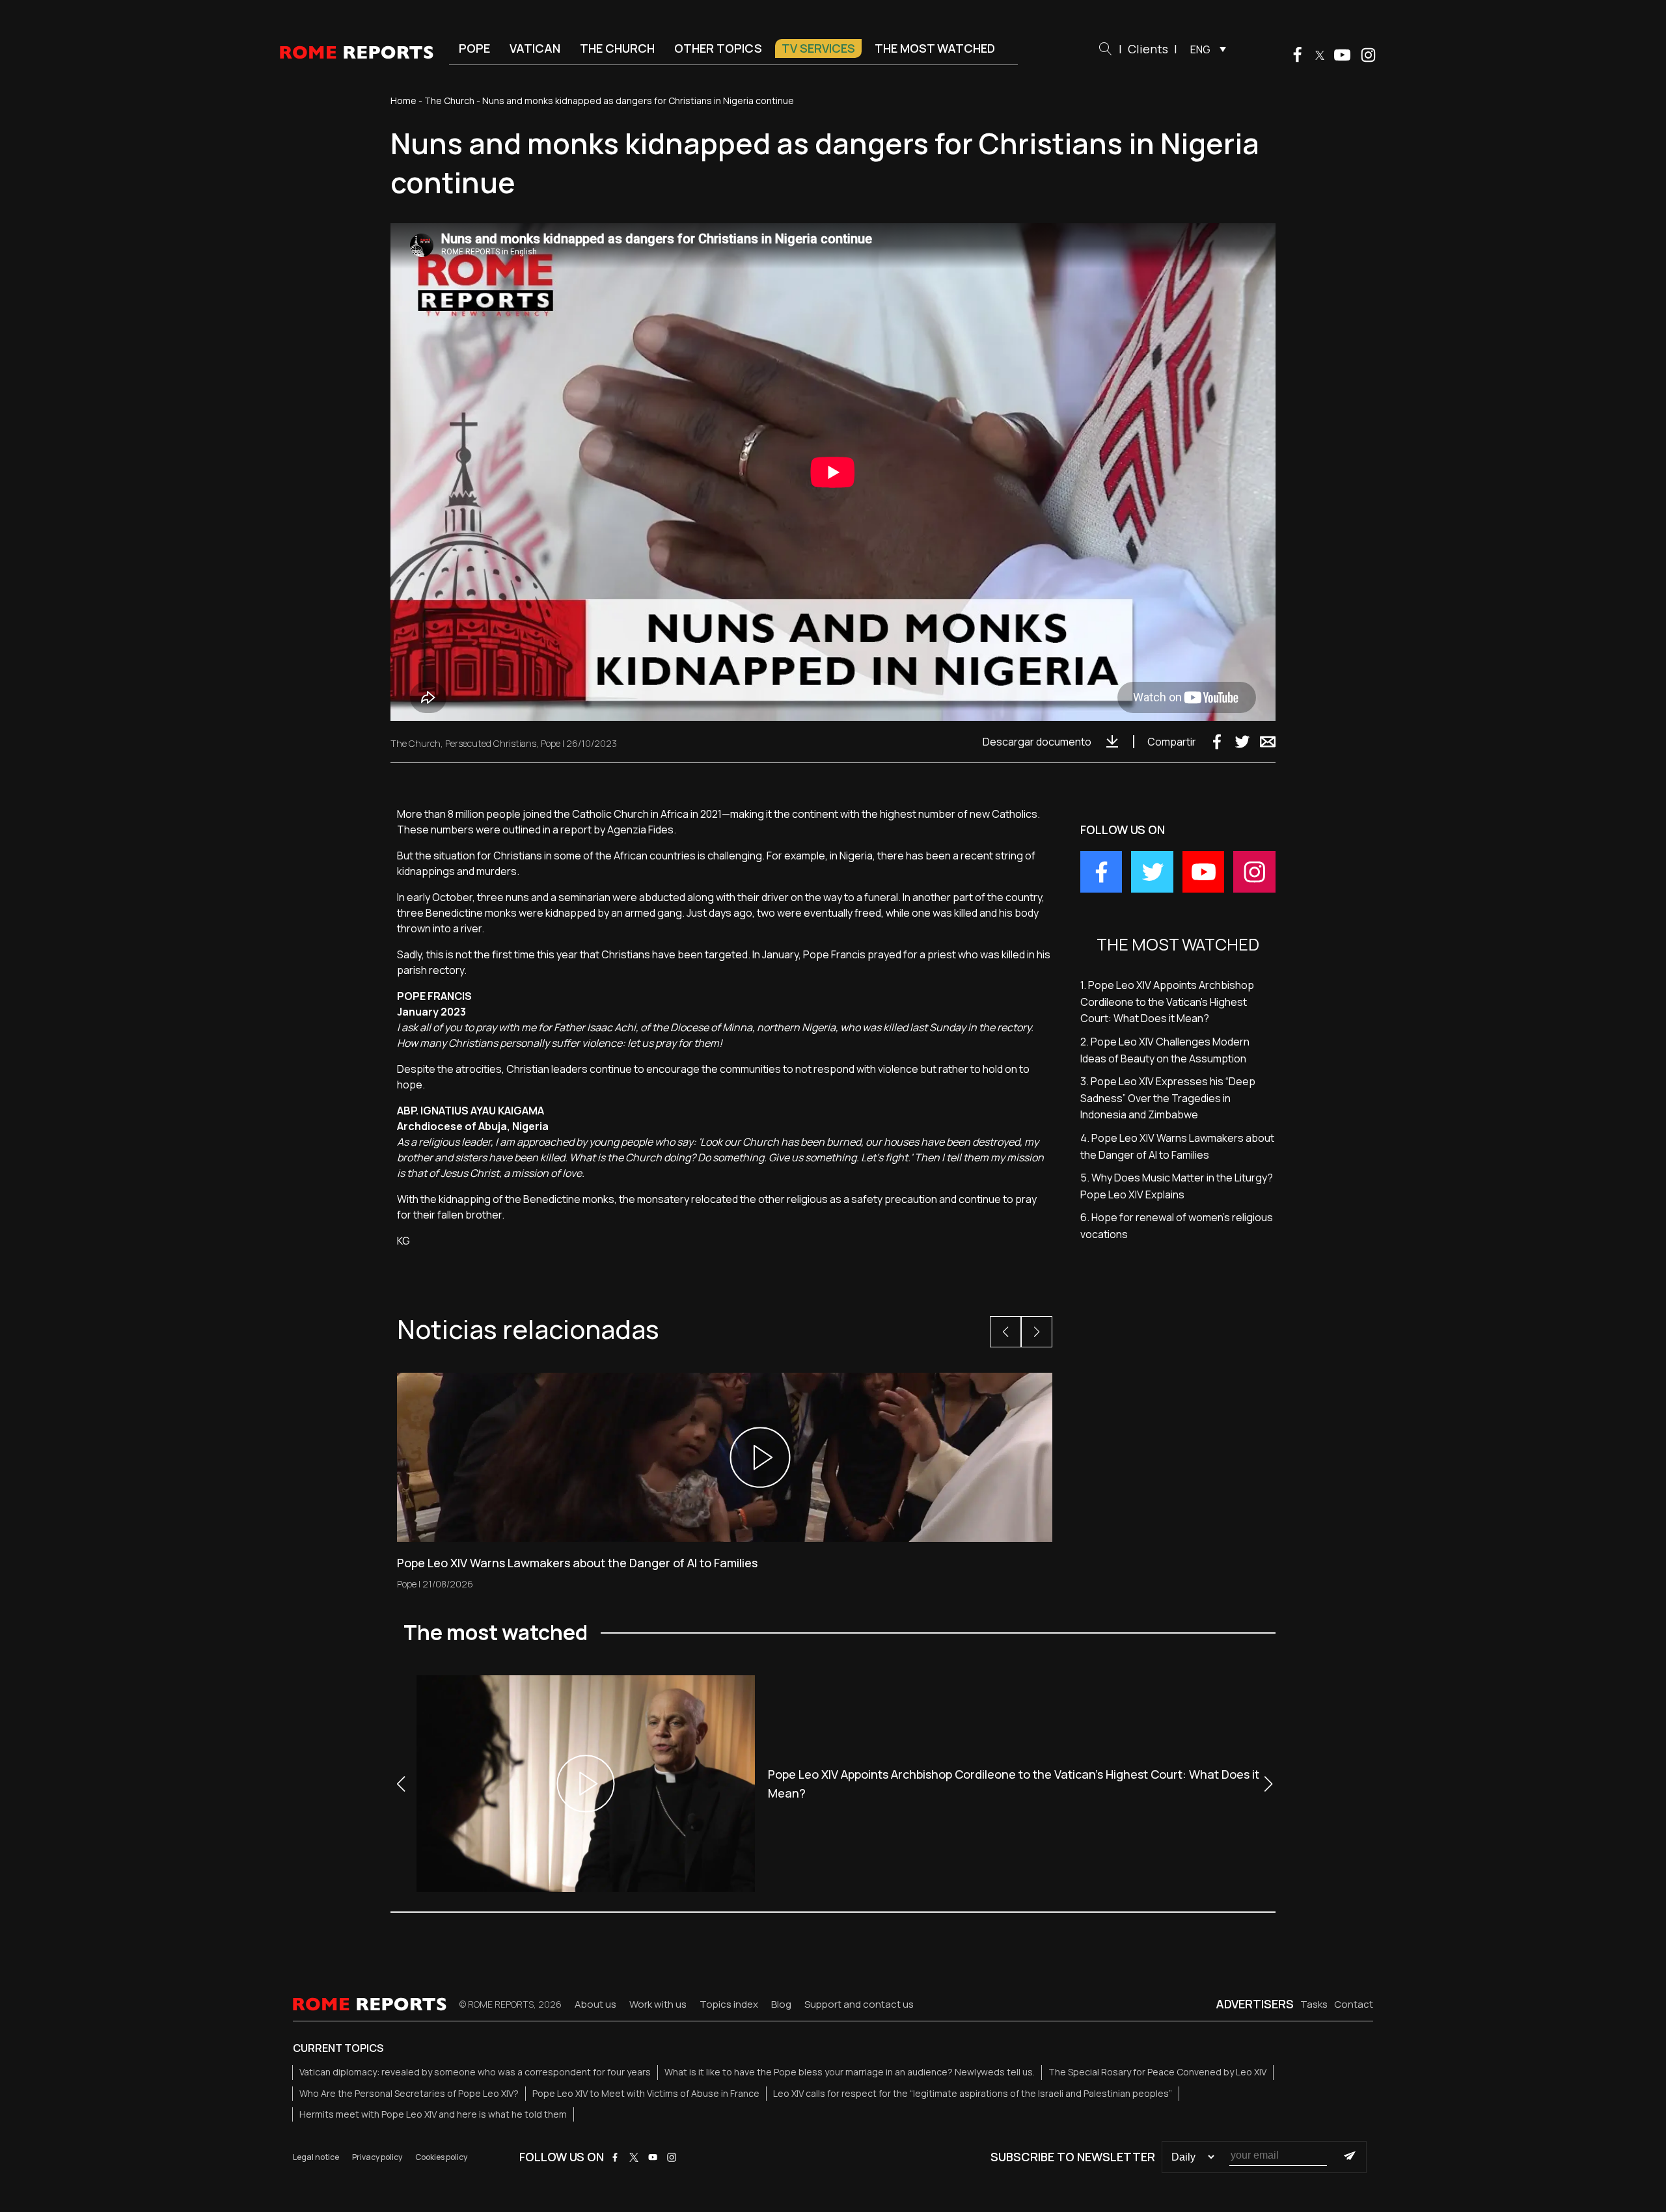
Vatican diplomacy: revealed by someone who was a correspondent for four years (475, 2072)
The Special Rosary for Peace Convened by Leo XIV (1157, 2072)
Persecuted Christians (491, 743)
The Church (617, 48)
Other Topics (718, 48)
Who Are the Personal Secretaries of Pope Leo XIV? (409, 2093)
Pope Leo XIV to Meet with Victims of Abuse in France (646, 2093)
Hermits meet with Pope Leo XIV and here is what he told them (433, 2114)
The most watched (935, 48)
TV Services (818, 48)
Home (403, 101)
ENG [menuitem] (1200, 49)
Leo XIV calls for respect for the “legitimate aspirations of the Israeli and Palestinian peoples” (973, 2093)
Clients (1148, 49)
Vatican (535, 48)
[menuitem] (1205, 49)
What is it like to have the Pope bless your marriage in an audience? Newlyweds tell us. (850, 2072)
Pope (474, 48)
